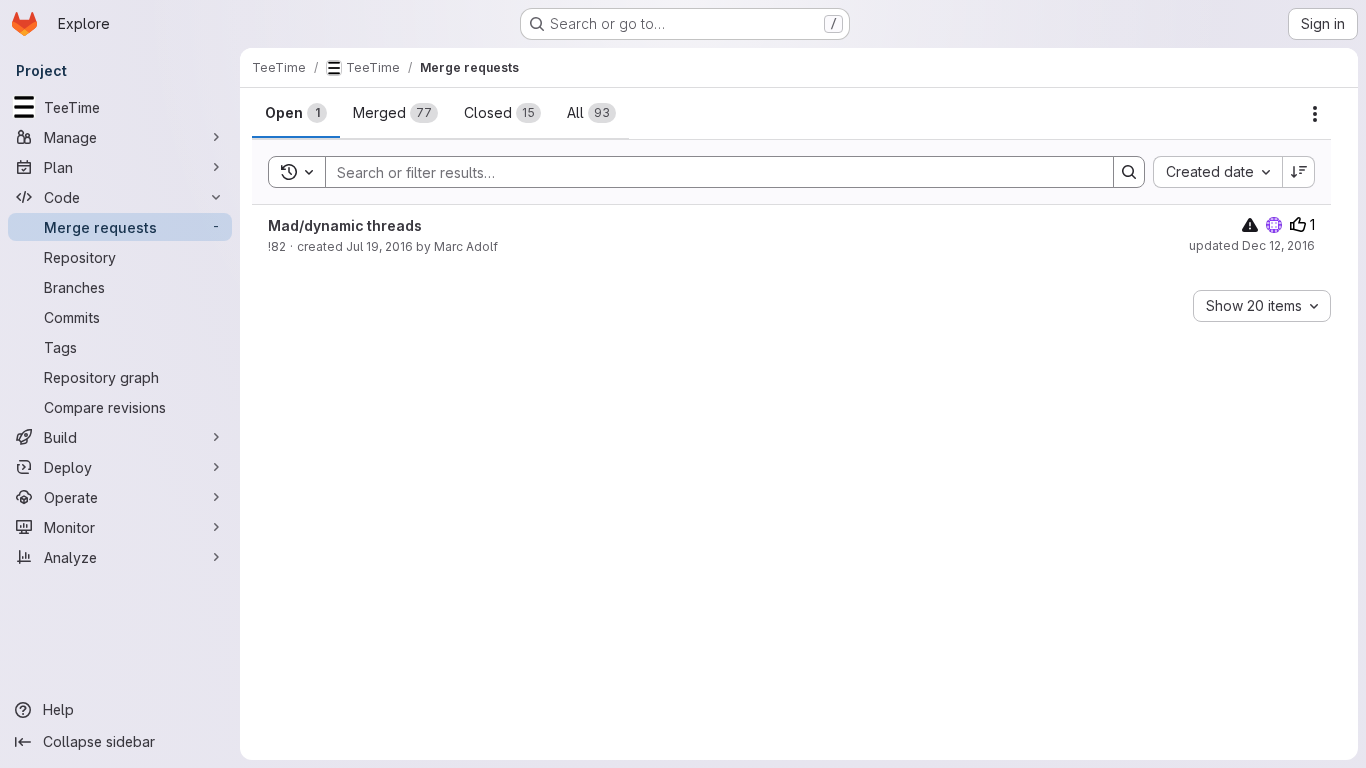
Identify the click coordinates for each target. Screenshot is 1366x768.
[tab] (296, 113)
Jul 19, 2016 (379, 246)
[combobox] (1217, 172)
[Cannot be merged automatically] (1250, 224)
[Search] (1129, 172)
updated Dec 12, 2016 (1252, 245)
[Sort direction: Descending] (1299, 172)
